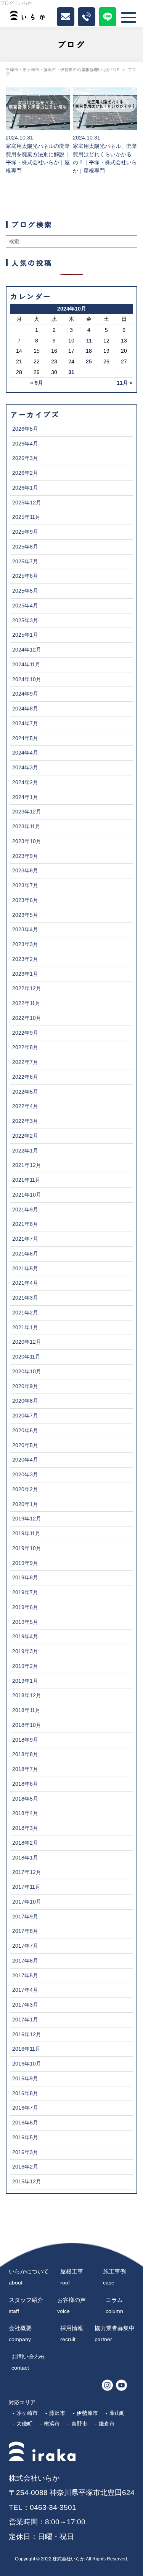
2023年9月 (25, 856)
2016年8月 (25, 2093)
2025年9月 (25, 532)
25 (89, 362)
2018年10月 (27, 1725)
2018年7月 (25, 1769)
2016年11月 (26, 2049)
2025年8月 (25, 547)
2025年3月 (25, 621)
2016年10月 (27, 2064)
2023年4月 (25, 930)
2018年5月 (25, 1799)
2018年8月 (25, 1754)
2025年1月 (25, 635)
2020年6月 (25, 1431)
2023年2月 (25, 959)
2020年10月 (27, 1372)
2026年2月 (25, 473)
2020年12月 (27, 1342)
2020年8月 (25, 1401)
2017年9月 (25, 1917)
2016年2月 (25, 2167)
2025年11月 (26, 517)
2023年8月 (25, 871)
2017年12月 (27, 1872)
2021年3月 (25, 1298)
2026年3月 (25, 458)
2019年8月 (25, 1578)
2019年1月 (25, 1681)
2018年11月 (26, 1710)
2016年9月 (25, 2079)
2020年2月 (25, 1489)
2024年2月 (25, 782)
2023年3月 (25, 944)
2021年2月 (25, 1313)
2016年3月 (25, 2152)
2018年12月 (27, 1695)
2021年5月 (25, 1269)
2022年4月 (25, 1106)
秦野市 (79, 2424)
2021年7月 (25, 1239)
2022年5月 (25, 1092)
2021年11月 (26, 1180)
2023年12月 (27, 812)
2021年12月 (27, 1165)
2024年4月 (25, 753)
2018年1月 (25, 1858)
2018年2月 (25, 1843)
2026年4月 (25, 444)
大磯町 (24, 2424)
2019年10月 (27, 1548)
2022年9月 (25, 1033)
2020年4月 (25, 1460)
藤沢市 (57, 2413)
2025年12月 (27, 503)
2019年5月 (25, 1622)
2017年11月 (26, 1887)
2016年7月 (25, 2108)
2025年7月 (25, 562)
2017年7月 (25, 1946)
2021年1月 (25, 1328)
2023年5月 (25, 915)
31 (71, 372)
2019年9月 (25, 1563)
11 (89, 341)
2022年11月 (26, 1003)
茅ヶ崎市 (27, 2413)
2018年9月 (25, 1740)
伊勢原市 (87, 2413)
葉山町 (117, 2413)
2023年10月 (27, 841)
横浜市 (52, 2424)
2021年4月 (25, 1283)
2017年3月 (25, 2005)
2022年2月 (25, 1136)
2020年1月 (25, 1504)
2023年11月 (26, 827)
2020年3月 (25, 1475)
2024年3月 (25, 768)
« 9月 (37, 383)
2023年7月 (25, 885)
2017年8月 (25, 1931)
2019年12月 (27, 1519)
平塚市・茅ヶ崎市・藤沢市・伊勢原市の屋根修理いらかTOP (63, 70)
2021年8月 (25, 1224)
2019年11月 (26, 1534)
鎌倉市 (107, 2424)
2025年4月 (25, 606)
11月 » (125, 383)
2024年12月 (27, 650)
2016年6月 (25, 2123)
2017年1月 (25, 2020)
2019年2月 (25, 1666)
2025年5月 (25, 591)
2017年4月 (25, 1990)
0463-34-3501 (53, 2507)
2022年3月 (25, 1121)
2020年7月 (25, 1416)
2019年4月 (25, 1637)
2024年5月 (25, 738)
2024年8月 (25, 709)
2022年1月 (25, 1151)
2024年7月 (25, 724)
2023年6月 (25, 900)
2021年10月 (27, 1195)
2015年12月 (27, 2182)
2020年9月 (25, 1386)
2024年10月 (27, 679)
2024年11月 (26, 665)
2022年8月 (25, 1047)
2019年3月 (25, 1651)
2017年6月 (25, 1961)
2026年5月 (25, 429)
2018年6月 (25, 1784)
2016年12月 (27, 2035)
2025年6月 (25, 576)
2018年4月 (25, 1813)
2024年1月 (25, 797)
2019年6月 (25, 1607)
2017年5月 (25, 1976)
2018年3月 (25, 1828)
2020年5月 (25, 1445)
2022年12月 (27, 988)
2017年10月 (27, 1902)
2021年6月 (25, 1254)
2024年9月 (25, 694)
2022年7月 (25, 1062)
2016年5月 (25, 2138)
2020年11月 (26, 1357)
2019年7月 (25, 1592)
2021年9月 (25, 1210)
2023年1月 (25, 974)
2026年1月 (25, 488)
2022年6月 (25, 1077)
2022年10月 (27, 1018)
